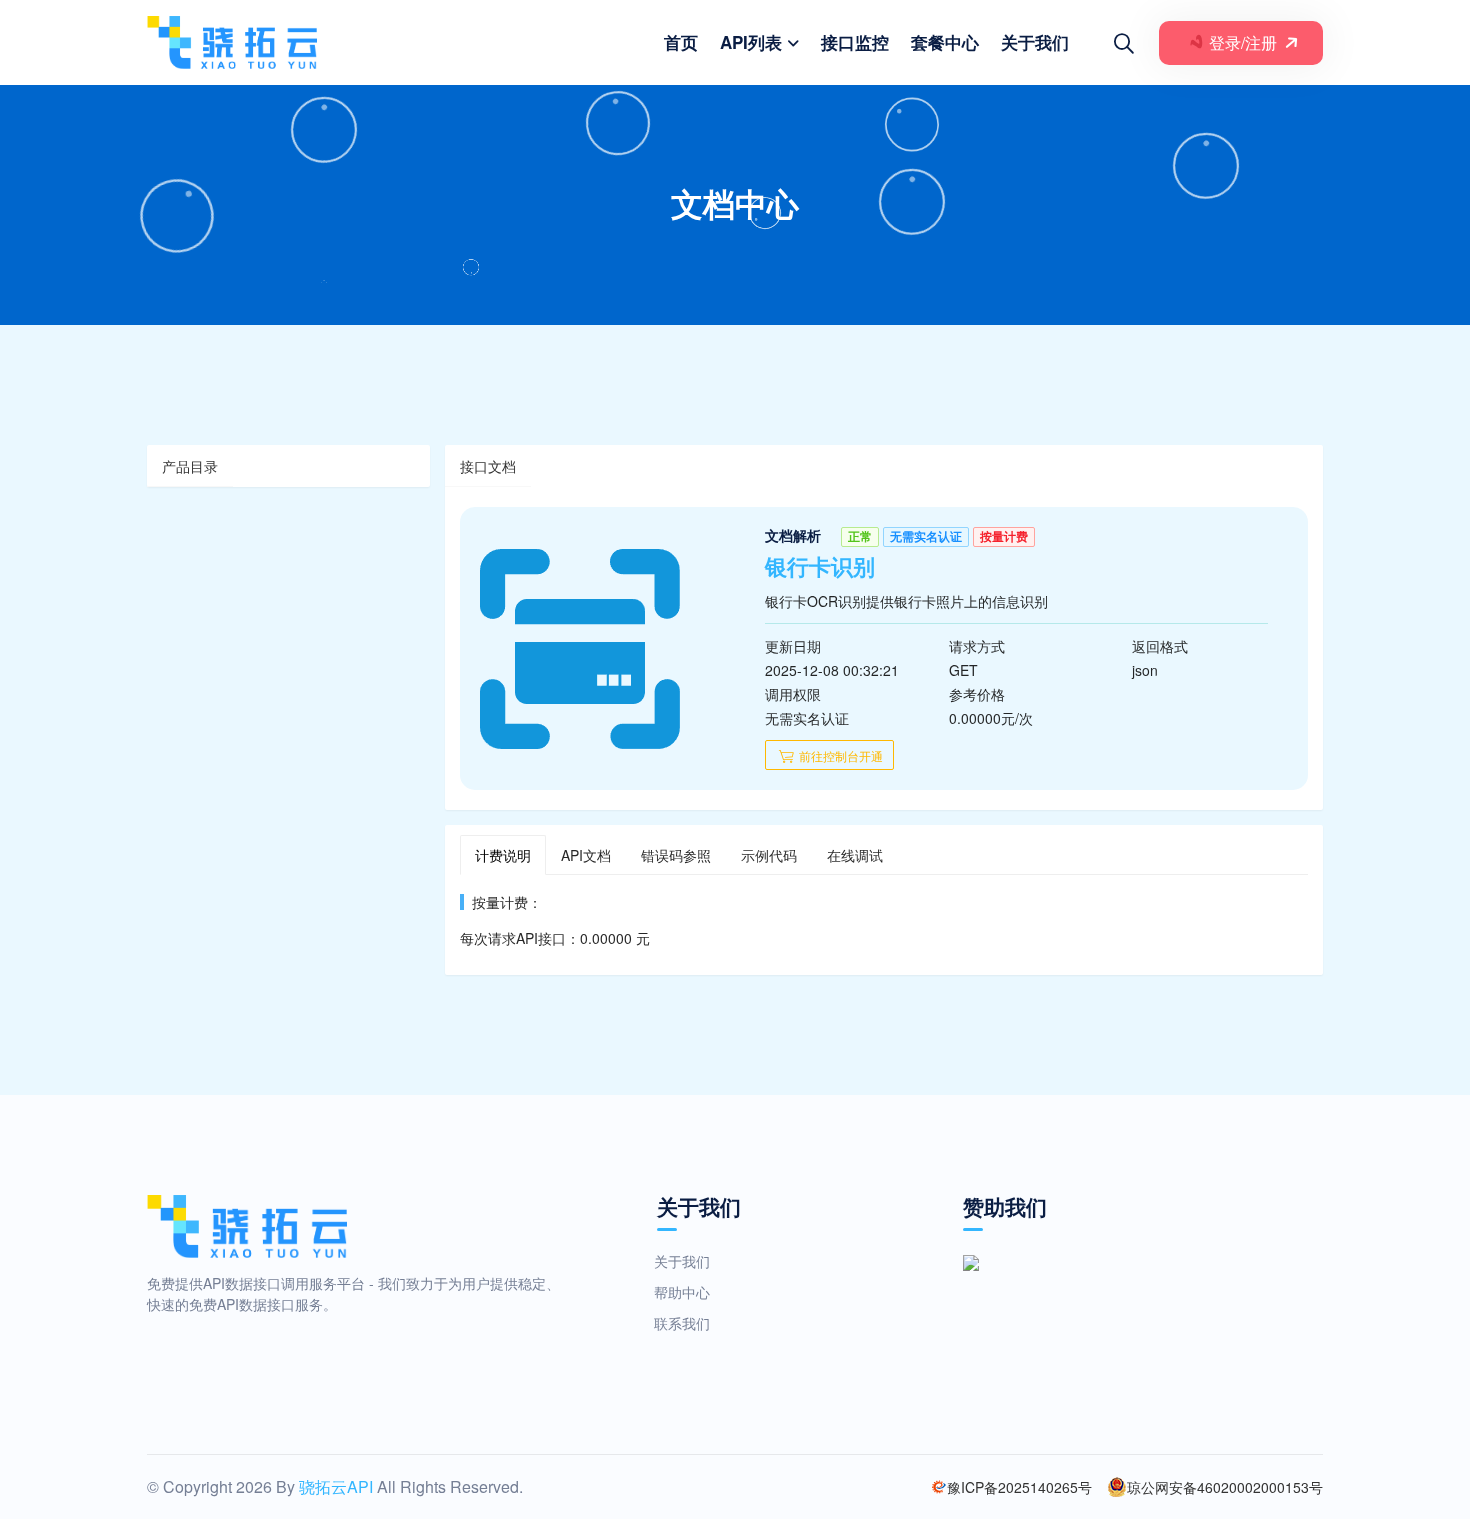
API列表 (751, 42)
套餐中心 (945, 42)
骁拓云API (336, 1486)
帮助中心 (682, 1292)
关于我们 (1035, 42)
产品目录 (190, 466)
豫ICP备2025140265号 (1019, 1487)
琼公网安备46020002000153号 (1225, 1487)
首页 (681, 42)
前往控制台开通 (839, 755)
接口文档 (488, 466)
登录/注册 (1241, 42)
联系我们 (682, 1323)
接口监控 (855, 42)
